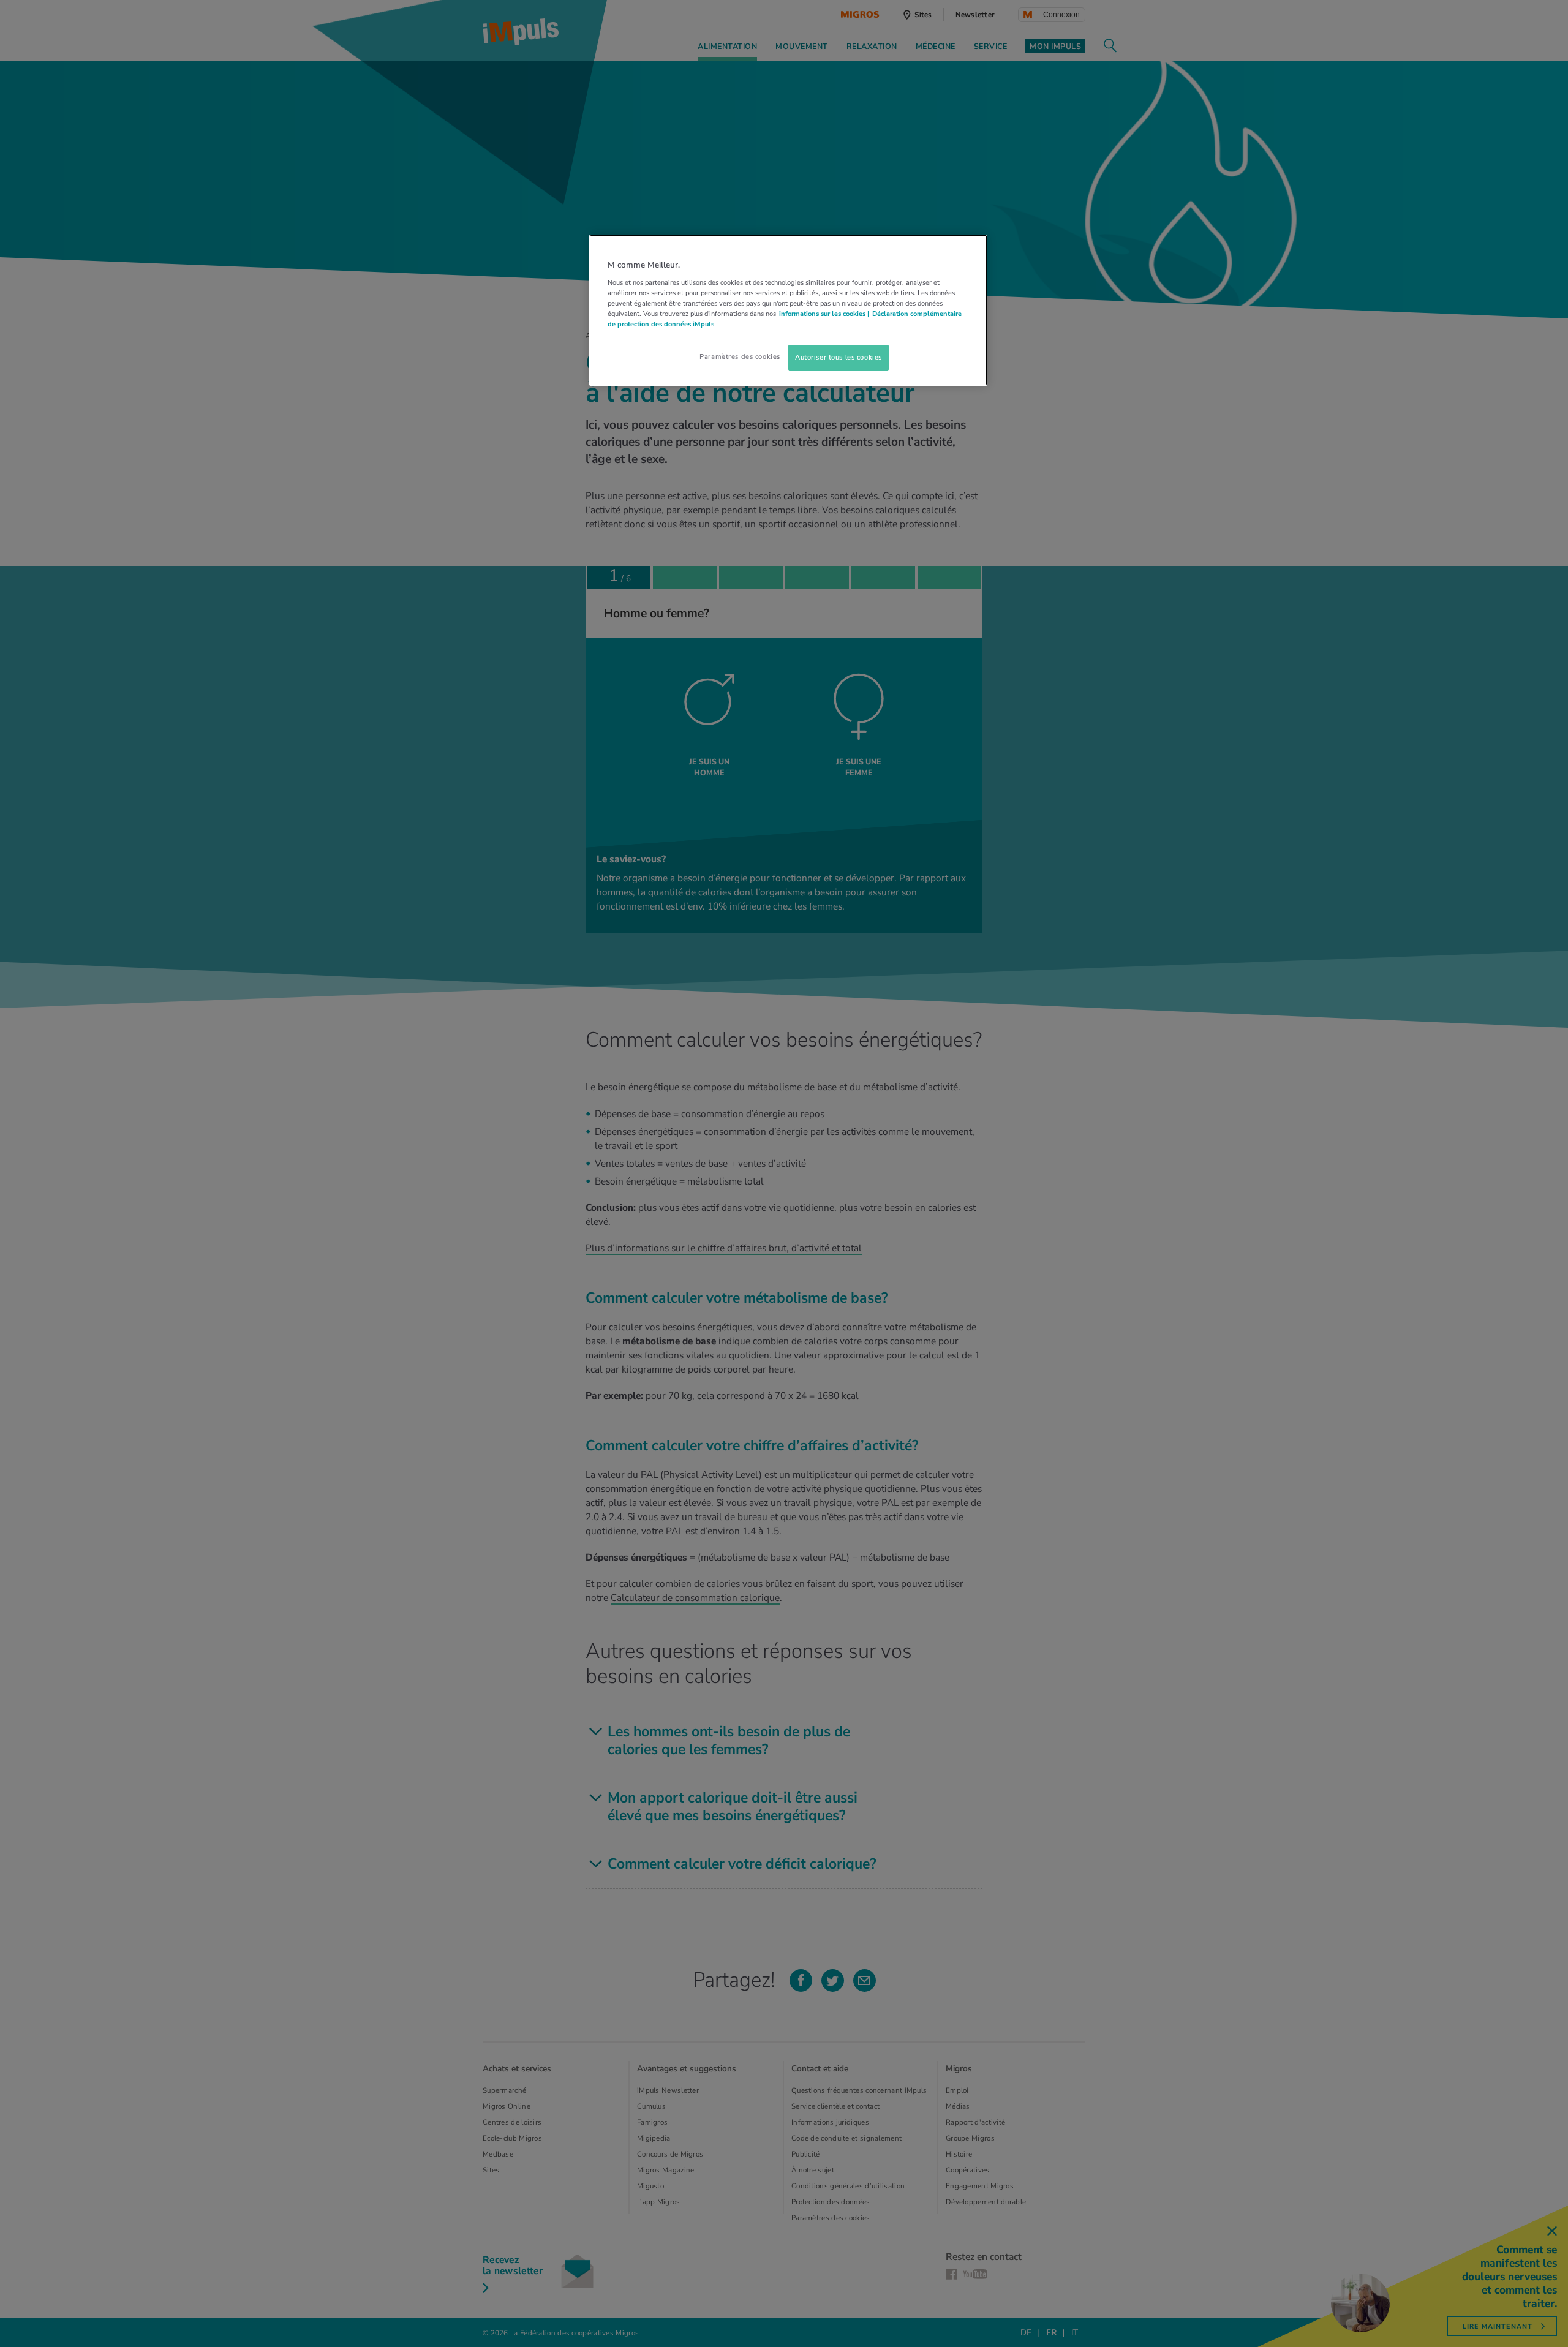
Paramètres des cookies (740, 356)
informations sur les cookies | (824, 314)
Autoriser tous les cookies (839, 357)
